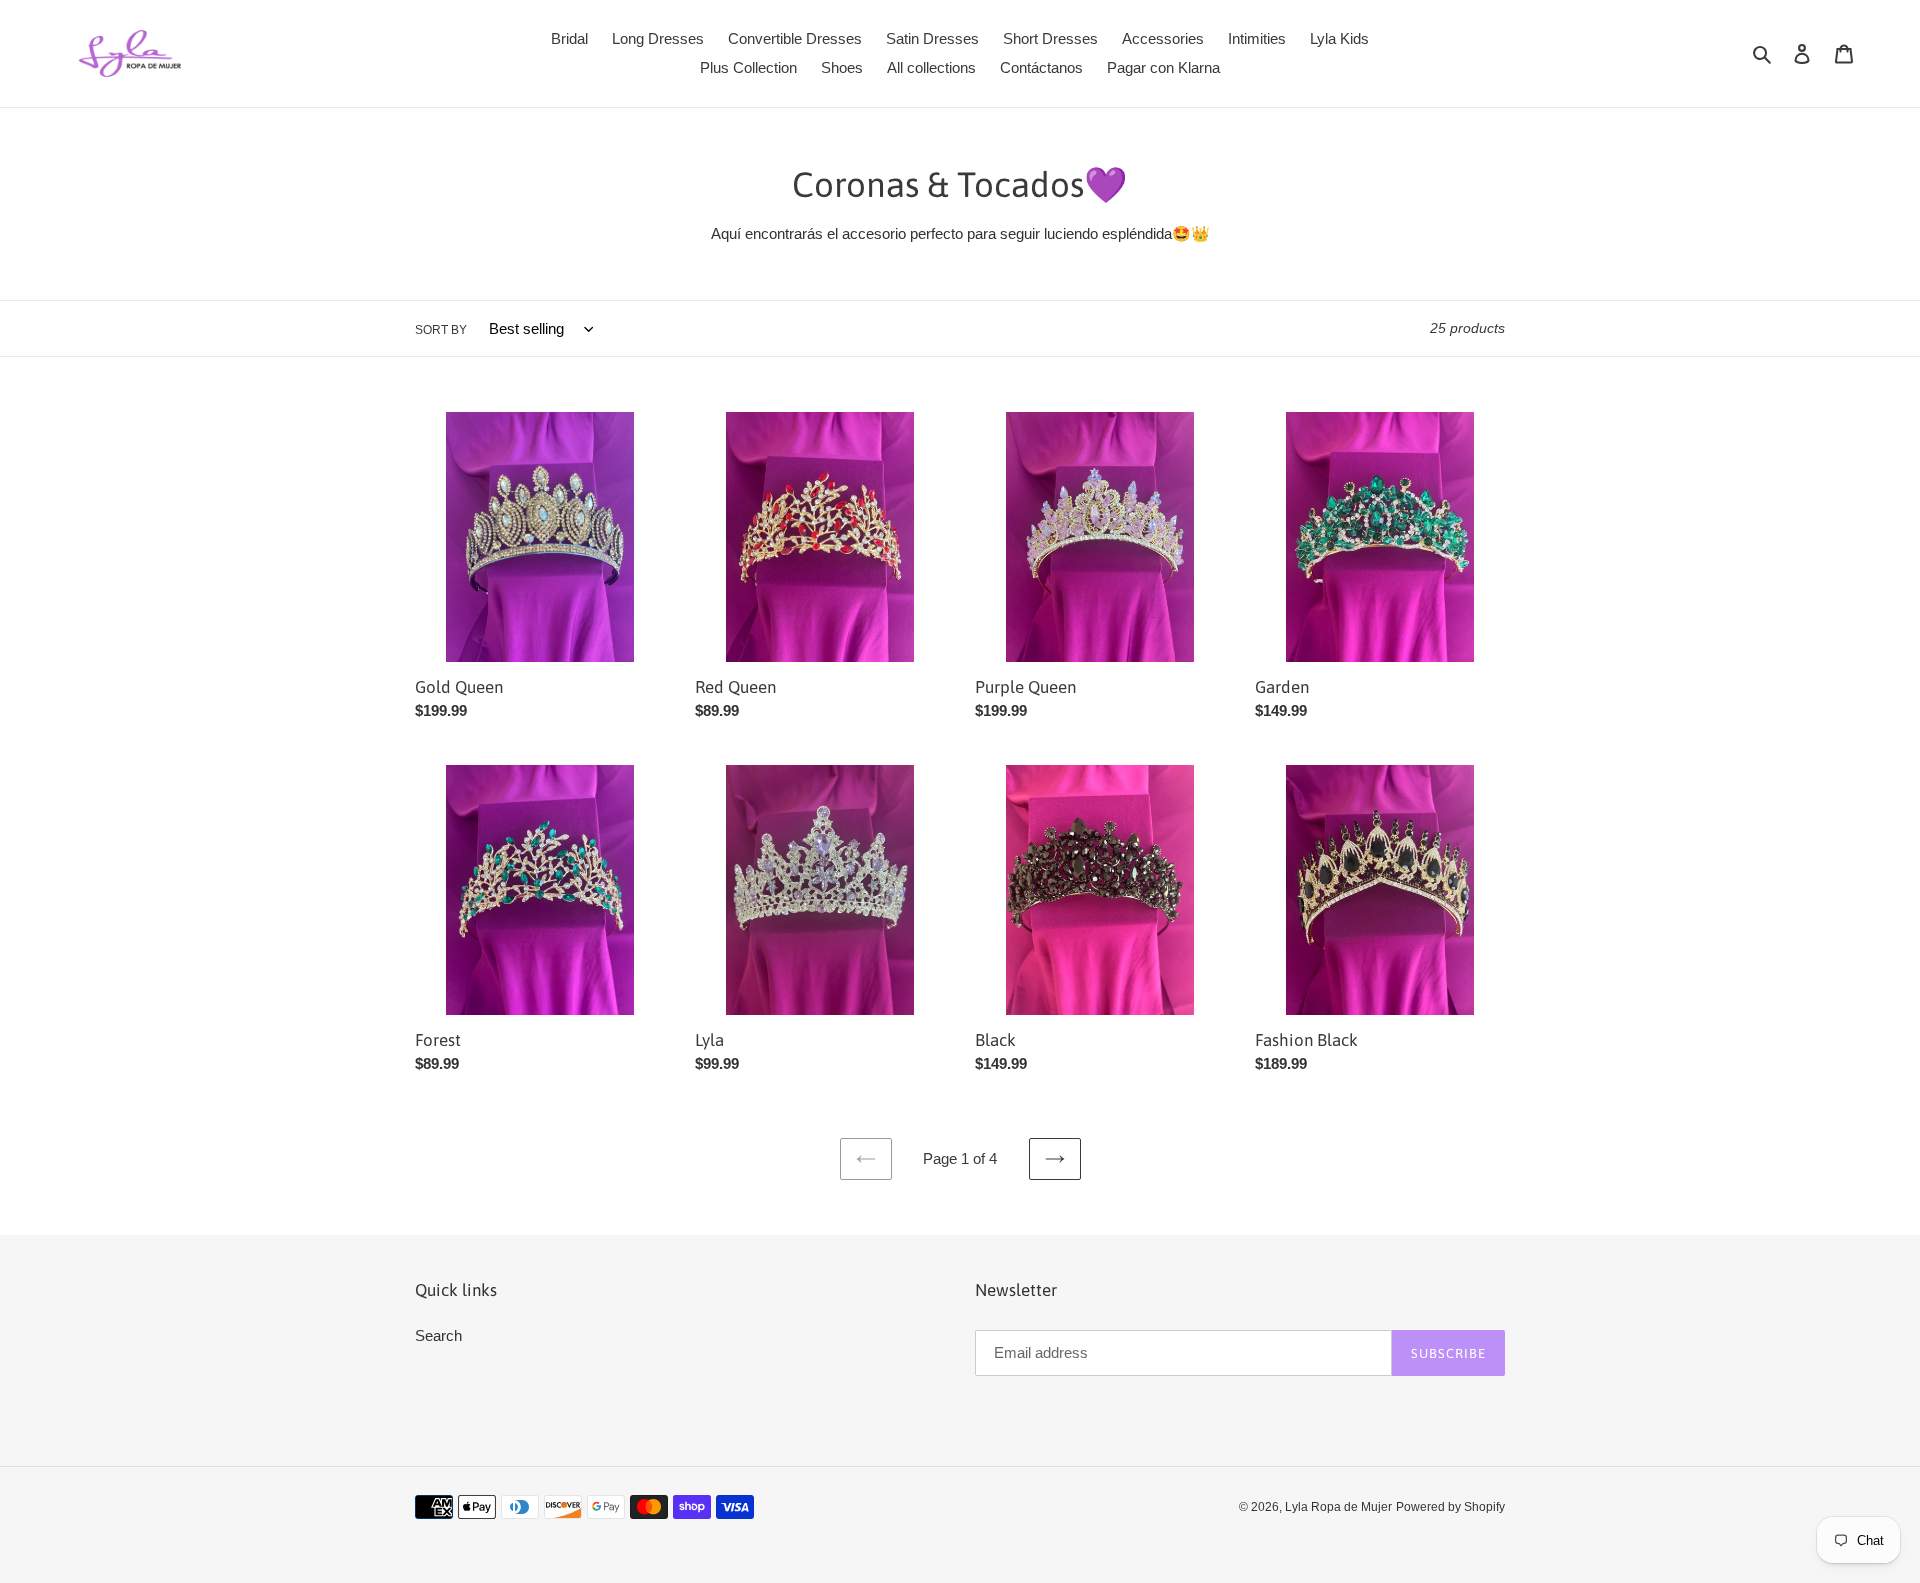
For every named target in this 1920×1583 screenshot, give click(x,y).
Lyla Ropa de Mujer (1338, 1507)
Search (438, 1335)
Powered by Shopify (1450, 1507)
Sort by (441, 330)
